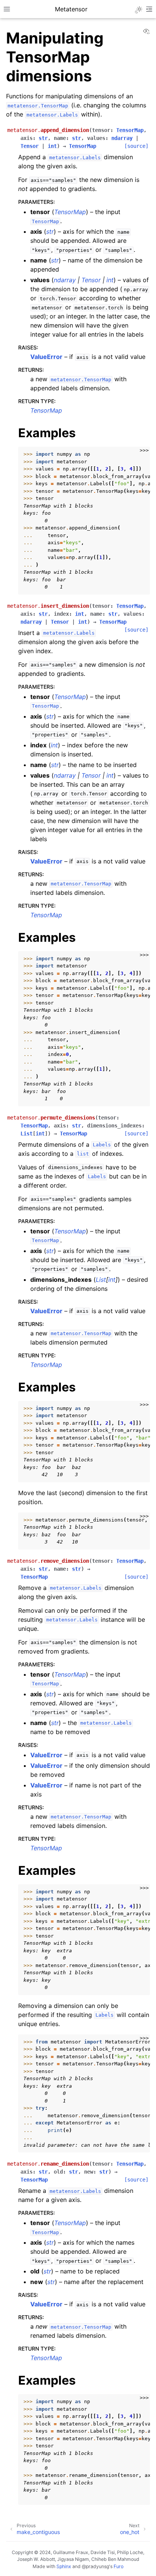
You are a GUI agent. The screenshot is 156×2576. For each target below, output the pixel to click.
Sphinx (64, 2566)
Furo (119, 2566)
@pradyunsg (95, 2566)
